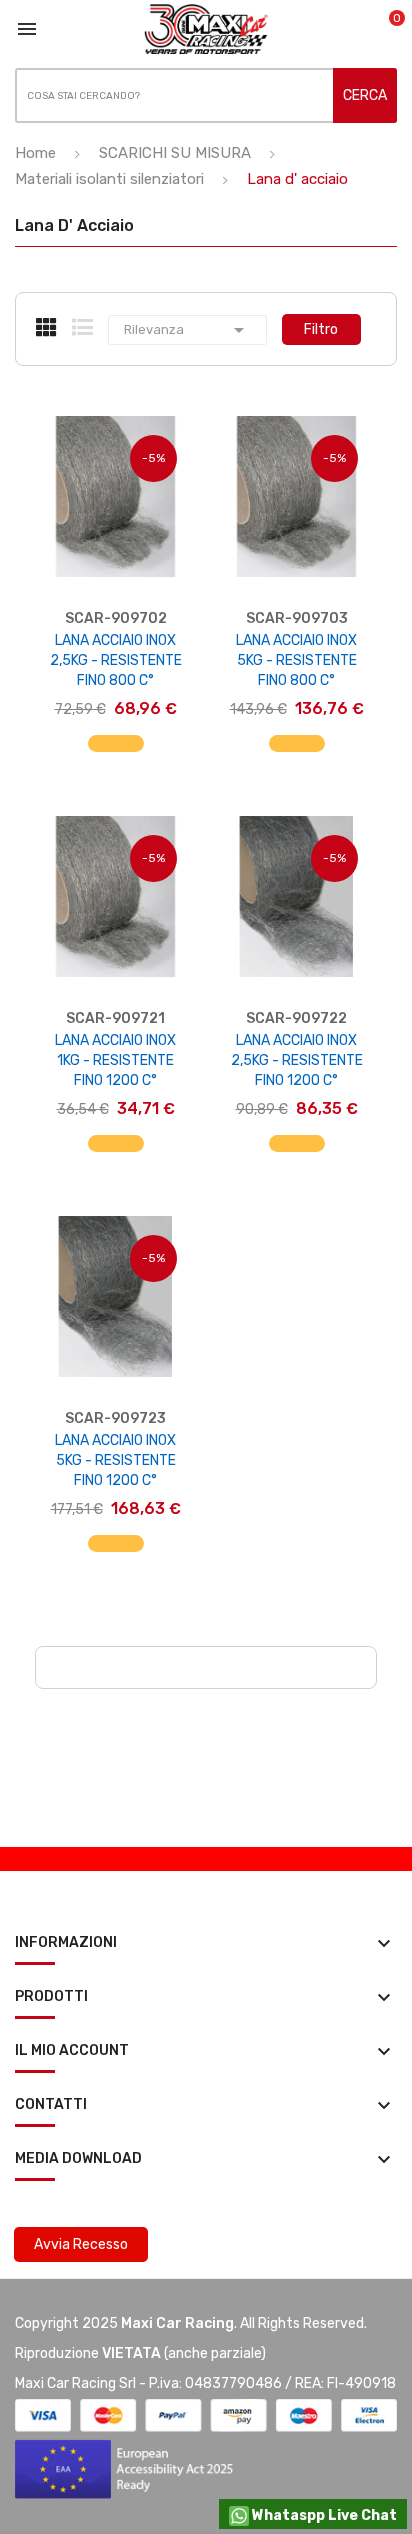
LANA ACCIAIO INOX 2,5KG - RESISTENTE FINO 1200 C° (297, 1060)
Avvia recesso (81, 2244)
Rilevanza (187, 330)
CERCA (365, 95)
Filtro (321, 329)
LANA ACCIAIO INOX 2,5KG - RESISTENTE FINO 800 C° (116, 660)
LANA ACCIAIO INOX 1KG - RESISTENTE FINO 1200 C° (115, 1060)
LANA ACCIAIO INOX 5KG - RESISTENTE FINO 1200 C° (115, 1460)
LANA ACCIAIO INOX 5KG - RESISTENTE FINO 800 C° (296, 660)
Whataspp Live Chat (323, 2515)
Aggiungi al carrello (115, 754)
